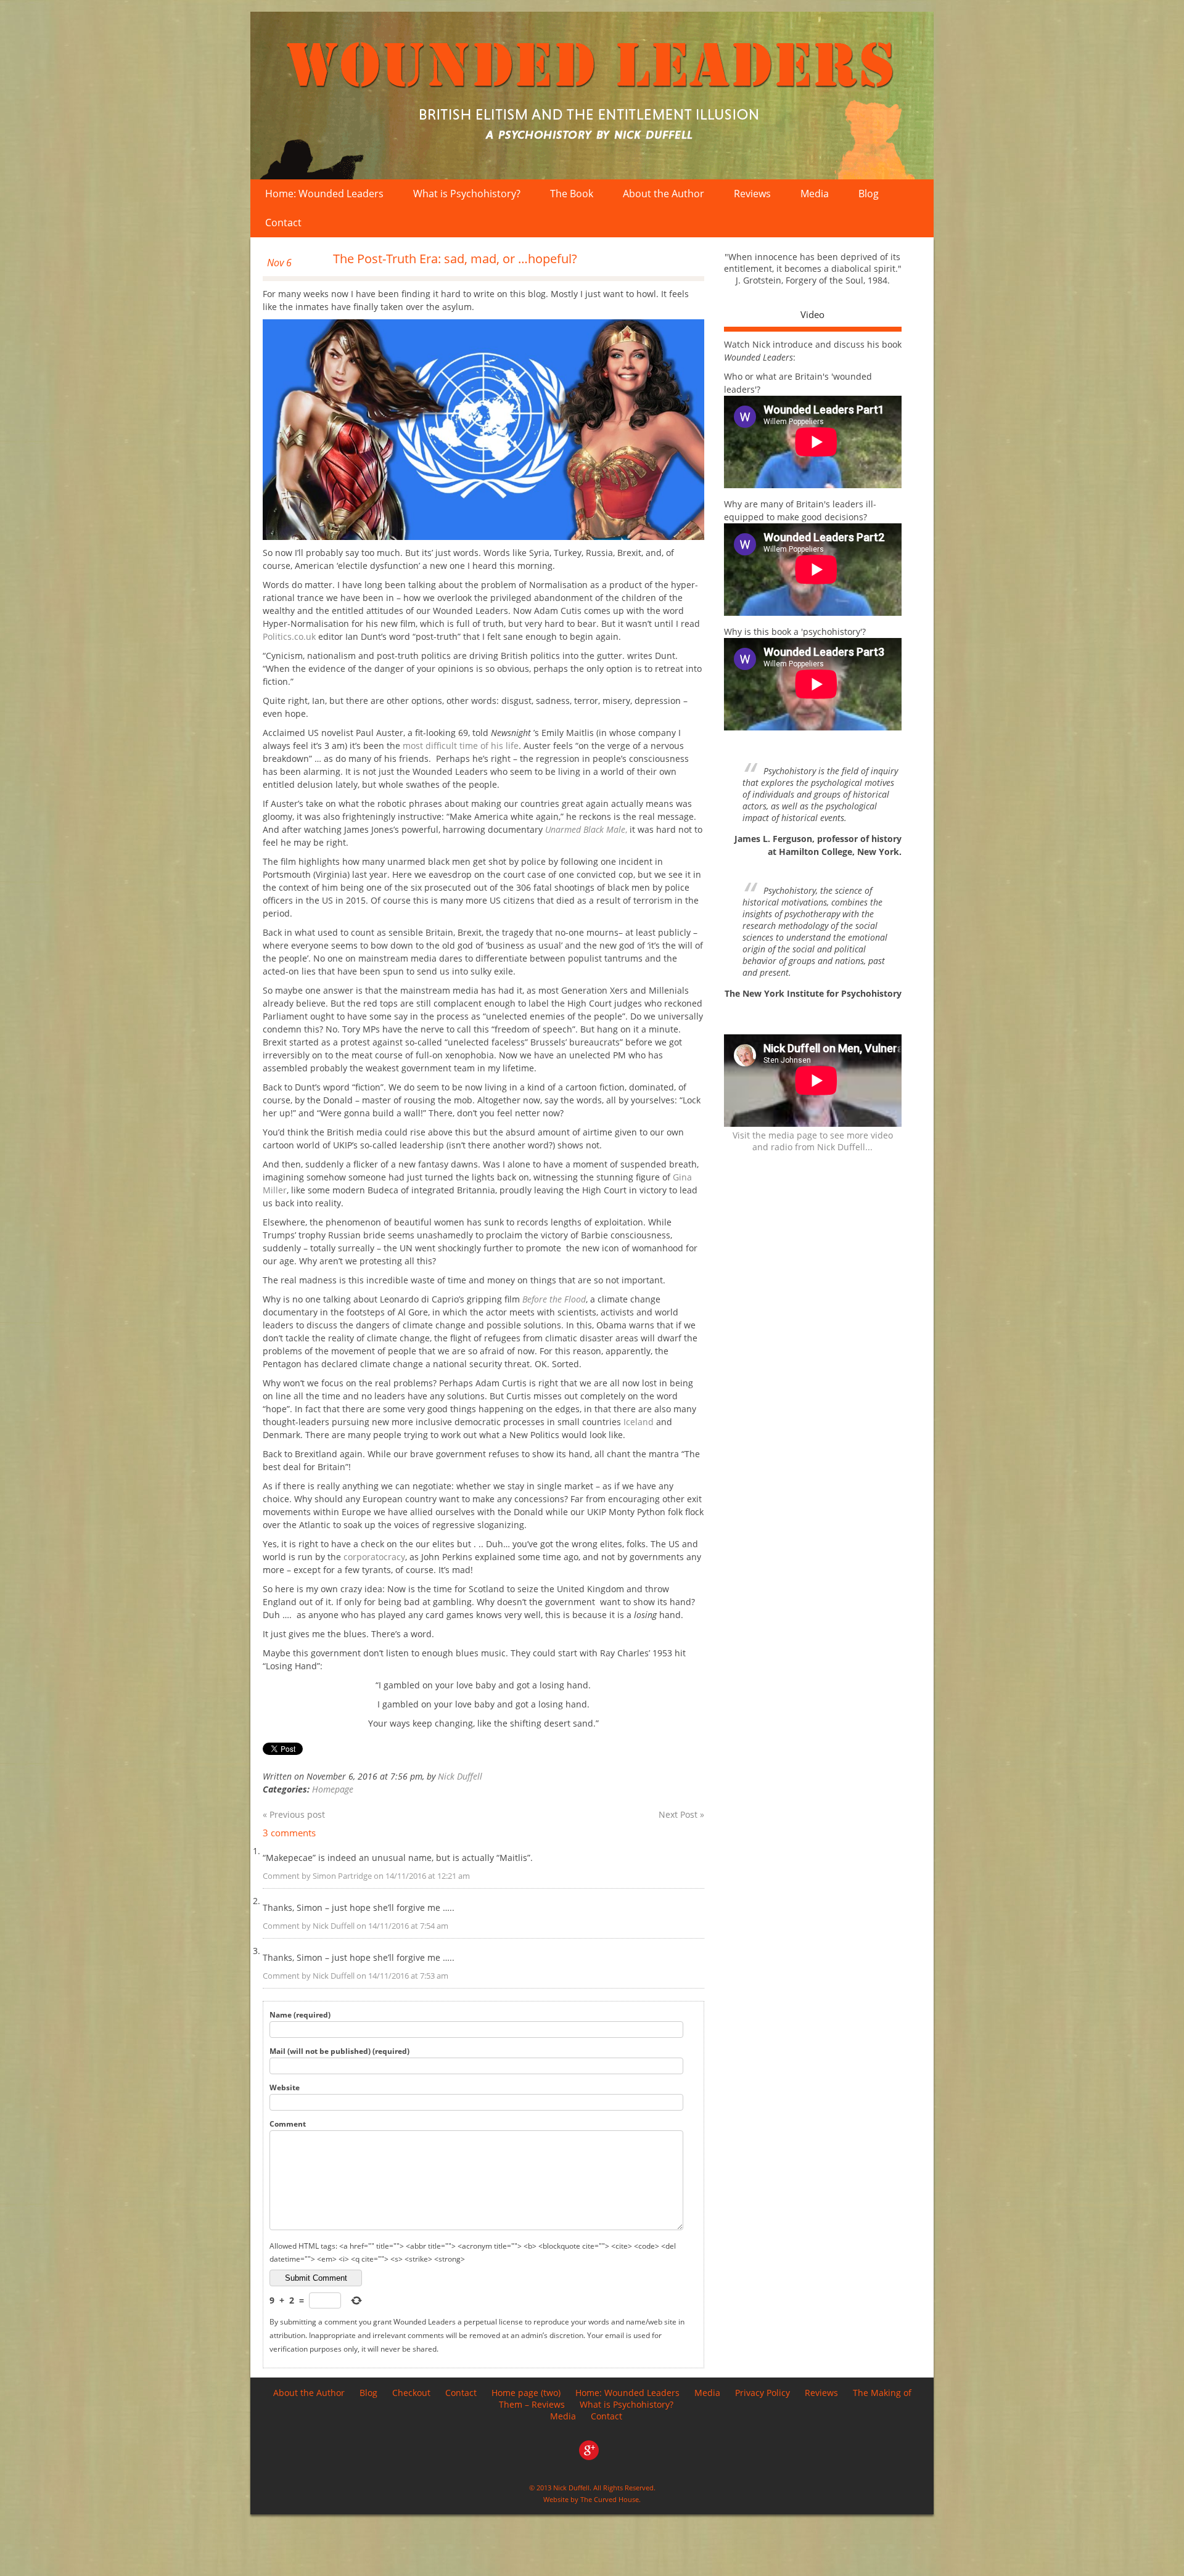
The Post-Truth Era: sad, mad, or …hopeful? (455, 259)
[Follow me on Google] (592, 2457)
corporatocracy (374, 1557)
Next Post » (681, 1814)
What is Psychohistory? (467, 194)
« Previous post (294, 1814)
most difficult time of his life (461, 746)
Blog (869, 194)
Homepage (333, 1789)
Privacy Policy (763, 2393)
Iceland (640, 1422)
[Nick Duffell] (592, 96)
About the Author (664, 194)
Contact (283, 223)
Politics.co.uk (290, 636)
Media (815, 194)
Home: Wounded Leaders (324, 194)
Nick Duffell (460, 1776)
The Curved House (610, 2499)
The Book (572, 194)
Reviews (752, 194)
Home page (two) (526, 2393)
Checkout (411, 2393)
